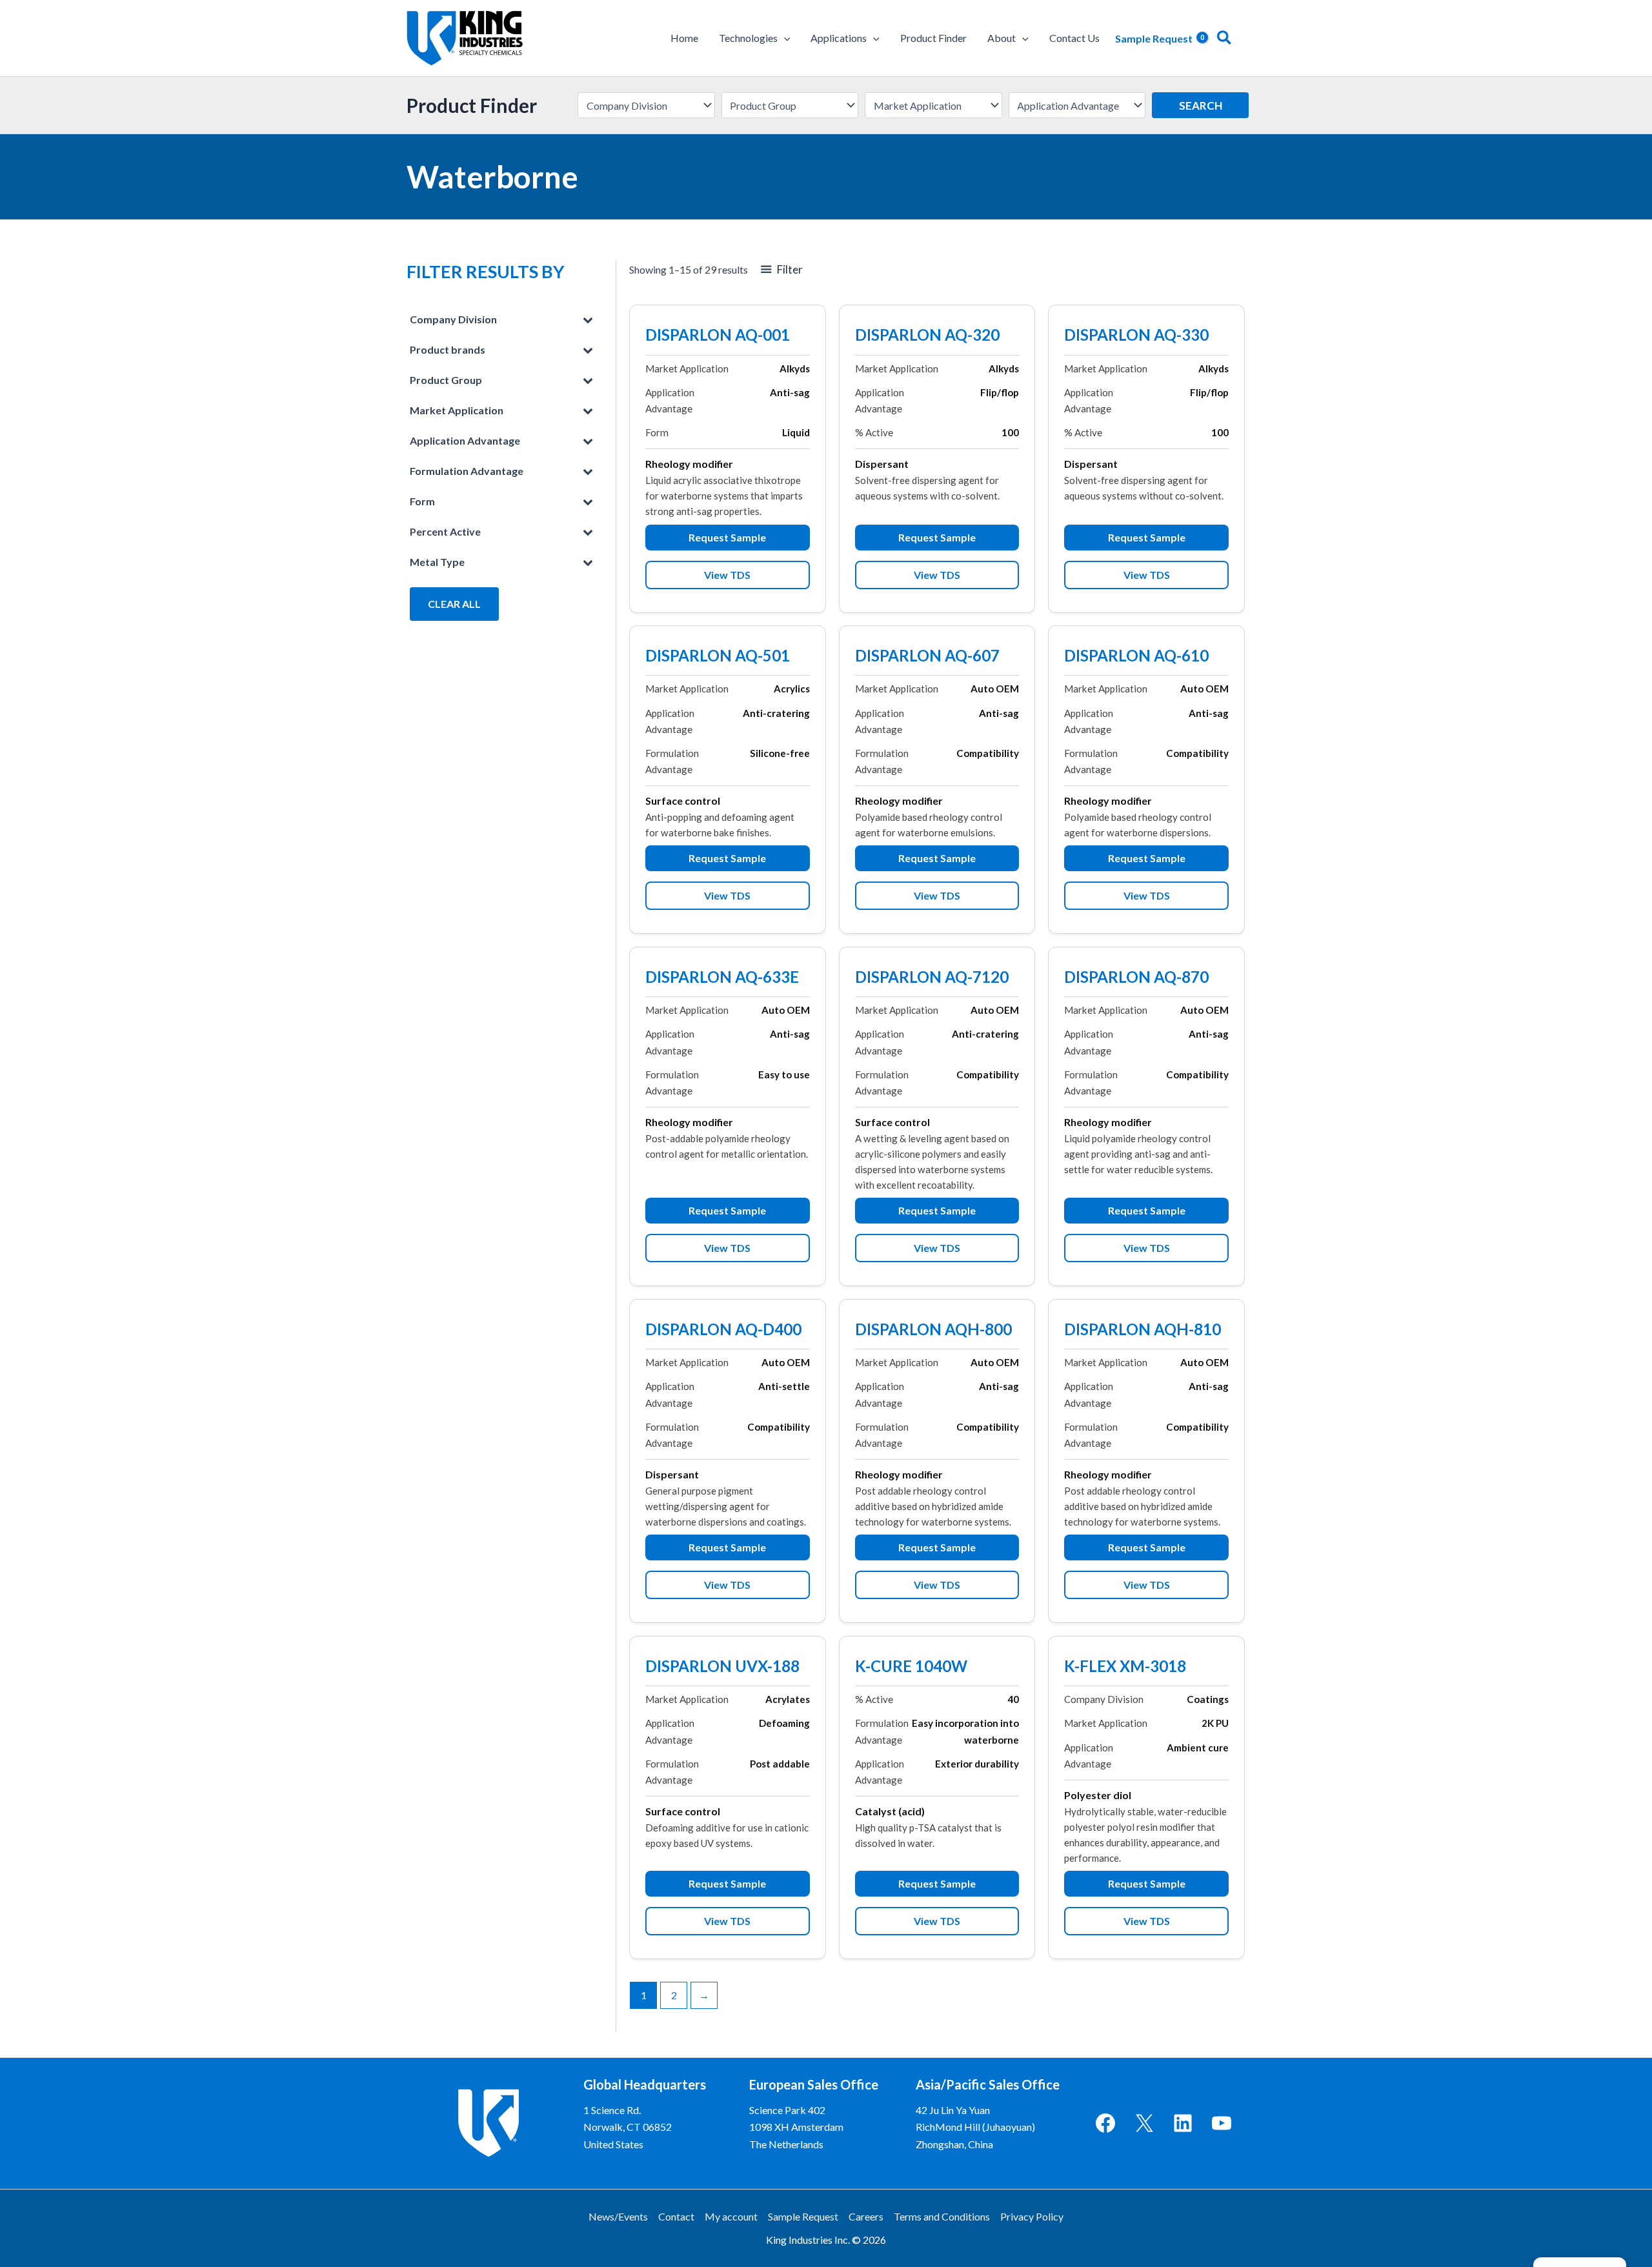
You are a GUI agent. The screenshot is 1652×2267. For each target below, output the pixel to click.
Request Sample (727, 537)
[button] (784, 38)
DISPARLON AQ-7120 (932, 978)
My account (731, 2216)
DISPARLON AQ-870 (1136, 978)
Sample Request (803, 2216)
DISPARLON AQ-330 (1136, 336)
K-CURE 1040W (911, 1668)
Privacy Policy (1032, 2216)
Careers (866, 2216)
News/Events (618, 2216)
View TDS (727, 575)
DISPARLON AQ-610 (1136, 657)
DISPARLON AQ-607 (927, 657)
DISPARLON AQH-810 (1143, 1331)
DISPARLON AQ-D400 (723, 1331)
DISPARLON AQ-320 (927, 336)
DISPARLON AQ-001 (718, 336)
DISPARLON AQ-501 (718, 657)
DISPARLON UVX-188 (722, 1668)
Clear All (454, 604)
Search (1201, 106)
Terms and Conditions (942, 2216)
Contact (676, 2216)
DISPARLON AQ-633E (722, 978)
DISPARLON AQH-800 (933, 1331)
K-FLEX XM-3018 (1125, 1668)
